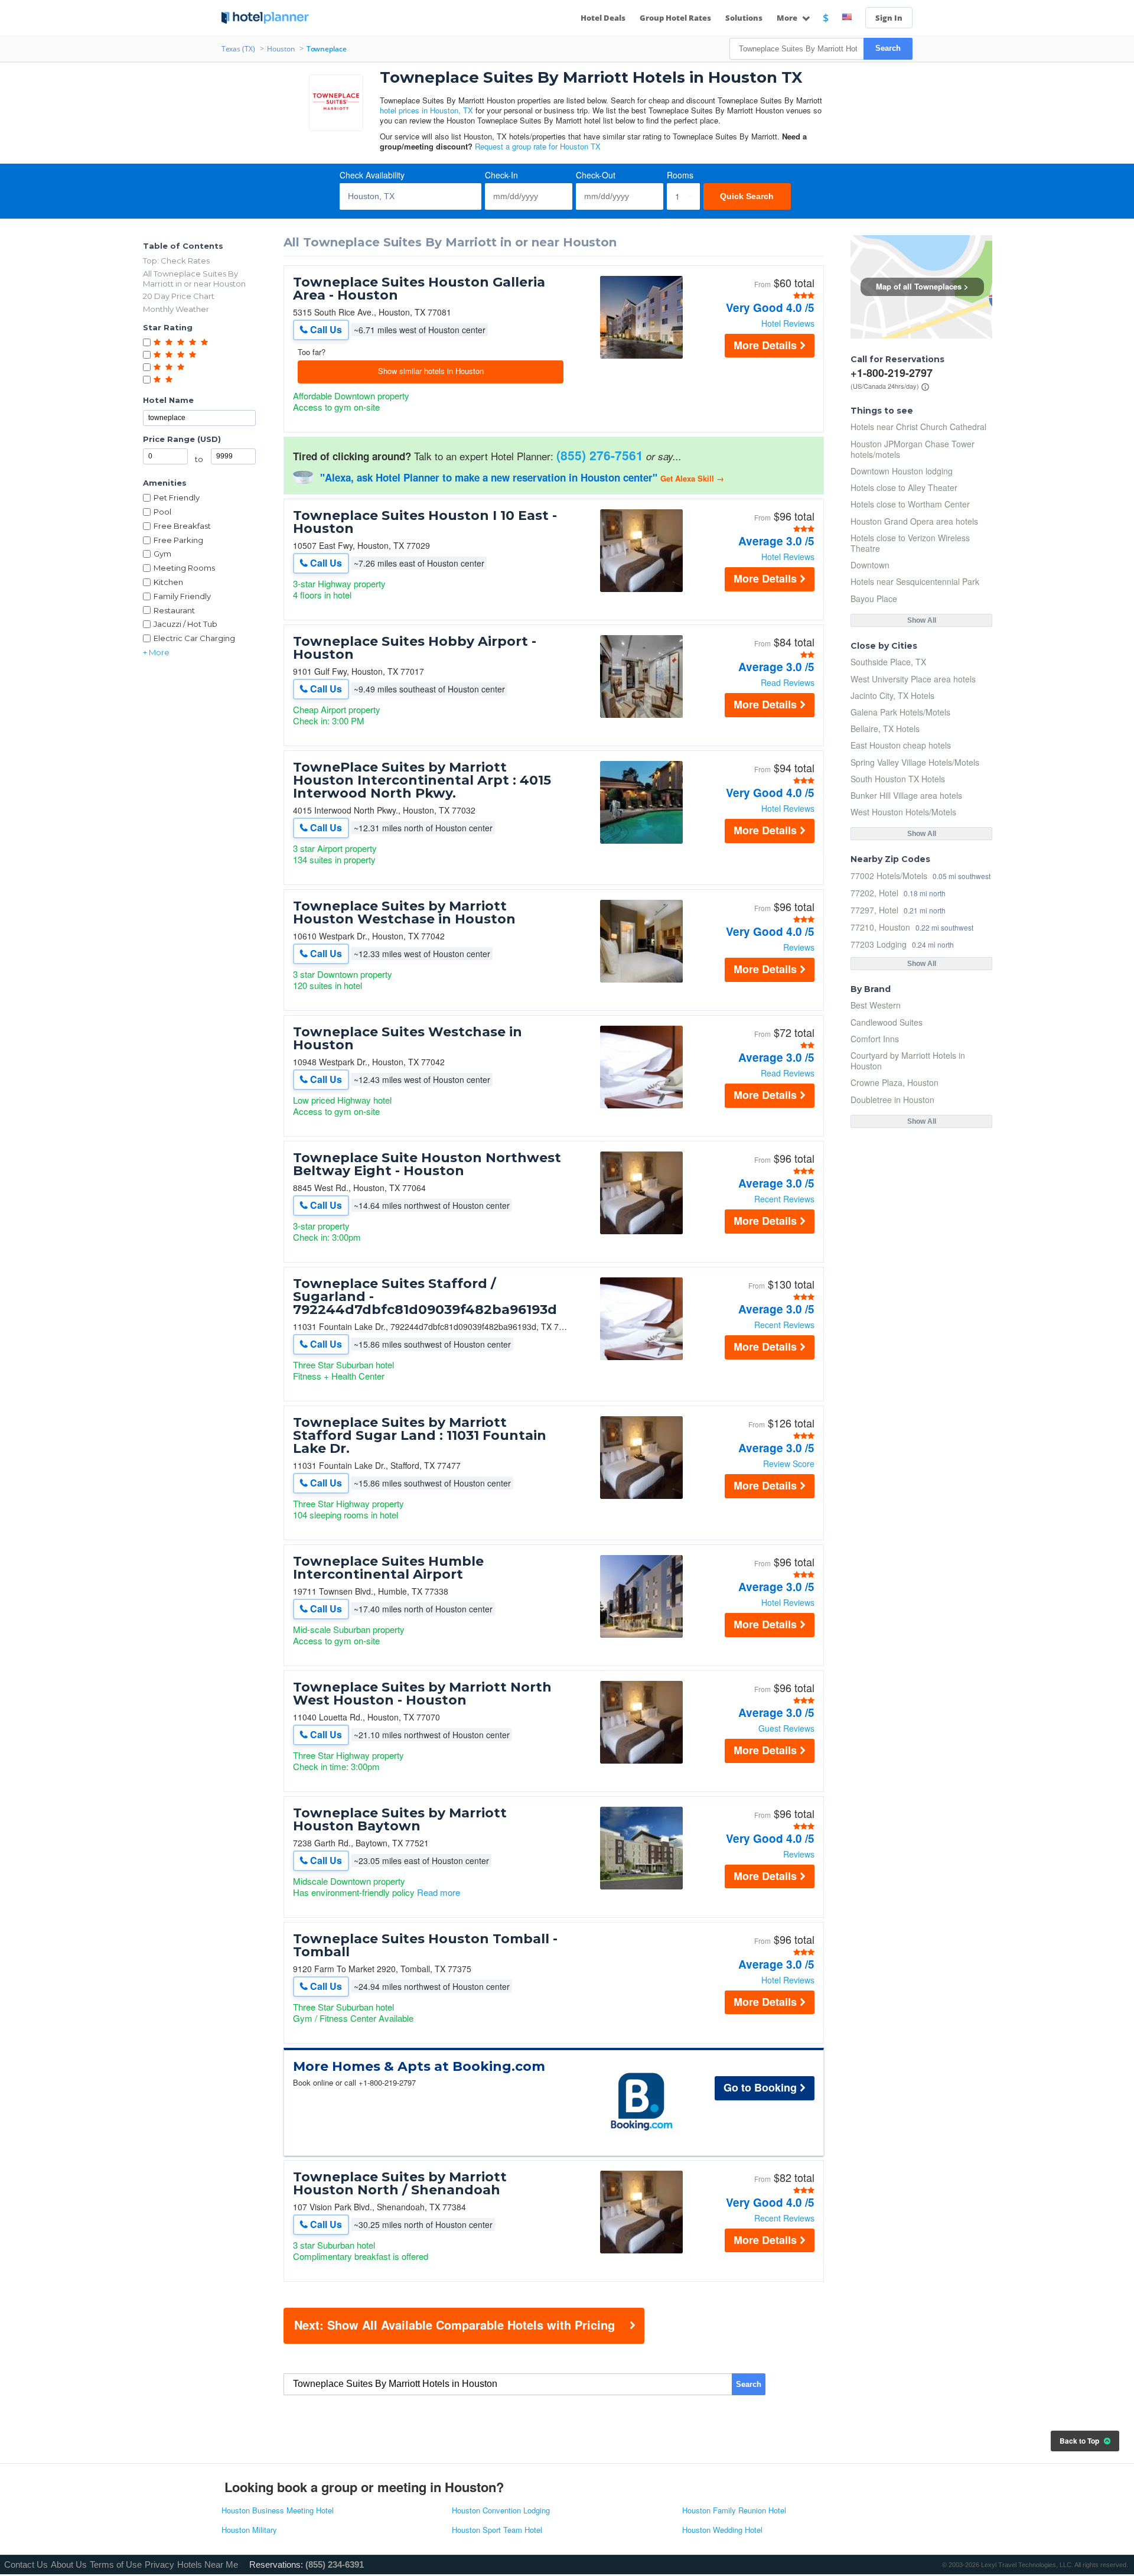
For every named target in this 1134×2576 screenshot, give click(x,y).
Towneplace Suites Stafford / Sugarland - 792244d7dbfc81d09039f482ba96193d (425, 1297)
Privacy (159, 2564)
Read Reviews (788, 682)
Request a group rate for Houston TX (538, 146)
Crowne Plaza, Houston (895, 1082)
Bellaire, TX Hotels (885, 728)
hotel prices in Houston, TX (426, 110)
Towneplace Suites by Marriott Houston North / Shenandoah (400, 2184)
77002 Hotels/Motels (889, 875)
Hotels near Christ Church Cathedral (918, 427)
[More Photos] (641, 355)
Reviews (799, 947)
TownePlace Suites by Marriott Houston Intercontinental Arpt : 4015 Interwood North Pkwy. (422, 780)
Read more (439, 1892)
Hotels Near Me (208, 2564)
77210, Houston (880, 927)
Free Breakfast (182, 526)
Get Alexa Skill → (692, 478)
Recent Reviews (784, 1199)
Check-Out (596, 175)
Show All (922, 620)
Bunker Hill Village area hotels (906, 795)
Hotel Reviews (788, 323)
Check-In (501, 175)
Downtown (870, 565)
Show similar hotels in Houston (431, 371)
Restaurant (174, 610)
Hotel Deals (603, 18)
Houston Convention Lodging (501, 2511)
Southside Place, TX (888, 662)
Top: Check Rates (176, 261)
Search (888, 48)
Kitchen (168, 582)
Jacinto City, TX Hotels (892, 695)
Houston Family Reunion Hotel (734, 2511)
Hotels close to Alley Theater (904, 487)
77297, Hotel (874, 910)
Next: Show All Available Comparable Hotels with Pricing (454, 2325)
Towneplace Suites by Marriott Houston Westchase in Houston (404, 913)
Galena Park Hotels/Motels (900, 712)
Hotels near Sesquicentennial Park (915, 581)
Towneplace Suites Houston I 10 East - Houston (425, 522)
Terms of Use (116, 2564)
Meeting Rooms (184, 568)
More (788, 18)
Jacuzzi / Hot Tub (185, 624)
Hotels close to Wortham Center (910, 504)
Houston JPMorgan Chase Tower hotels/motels (913, 449)
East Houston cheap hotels (901, 745)
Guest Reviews (786, 1728)
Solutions (744, 18)
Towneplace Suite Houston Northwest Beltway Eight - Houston (427, 1165)
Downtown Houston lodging (902, 471)
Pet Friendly (177, 497)
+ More (156, 652)
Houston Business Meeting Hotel (278, 2511)
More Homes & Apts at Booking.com (419, 2067)
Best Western (876, 1005)
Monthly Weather (176, 309)
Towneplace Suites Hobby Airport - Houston (415, 648)
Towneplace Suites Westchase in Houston (408, 1039)
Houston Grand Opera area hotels (914, 521)
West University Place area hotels (913, 679)
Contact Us (26, 2564)
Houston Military (249, 2530)
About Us (69, 2564)
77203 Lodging (879, 944)
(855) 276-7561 (600, 455)
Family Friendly (182, 596)
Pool (162, 512)
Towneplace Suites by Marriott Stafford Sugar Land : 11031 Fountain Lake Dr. (420, 1436)
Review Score (789, 1463)
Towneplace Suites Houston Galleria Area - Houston (419, 289)
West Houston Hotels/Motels (903, 812)
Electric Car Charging (194, 638)
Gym (162, 554)
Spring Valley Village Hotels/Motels (915, 762)
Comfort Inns (875, 1039)
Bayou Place (874, 599)
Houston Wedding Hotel (722, 2530)
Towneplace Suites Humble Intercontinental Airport (388, 1568)
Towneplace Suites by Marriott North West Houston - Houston (422, 1694)
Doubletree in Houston (892, 1100)
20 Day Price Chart (179, 296)
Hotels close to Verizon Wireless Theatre (910, 543)
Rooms (680, 175)
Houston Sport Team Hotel (497, 2530)
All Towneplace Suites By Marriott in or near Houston (194, 279)
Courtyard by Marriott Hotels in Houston (908, 1061)
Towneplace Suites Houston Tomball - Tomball (425, 1946)
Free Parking (178, 540)
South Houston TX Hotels (898, 779)
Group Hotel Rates (675, 18)
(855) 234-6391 (335, 2564)
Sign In (889, 18)
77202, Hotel (874, 892)
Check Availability (372, 175)
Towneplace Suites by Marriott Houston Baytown (400, 1820)
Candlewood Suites (887, 1022)
